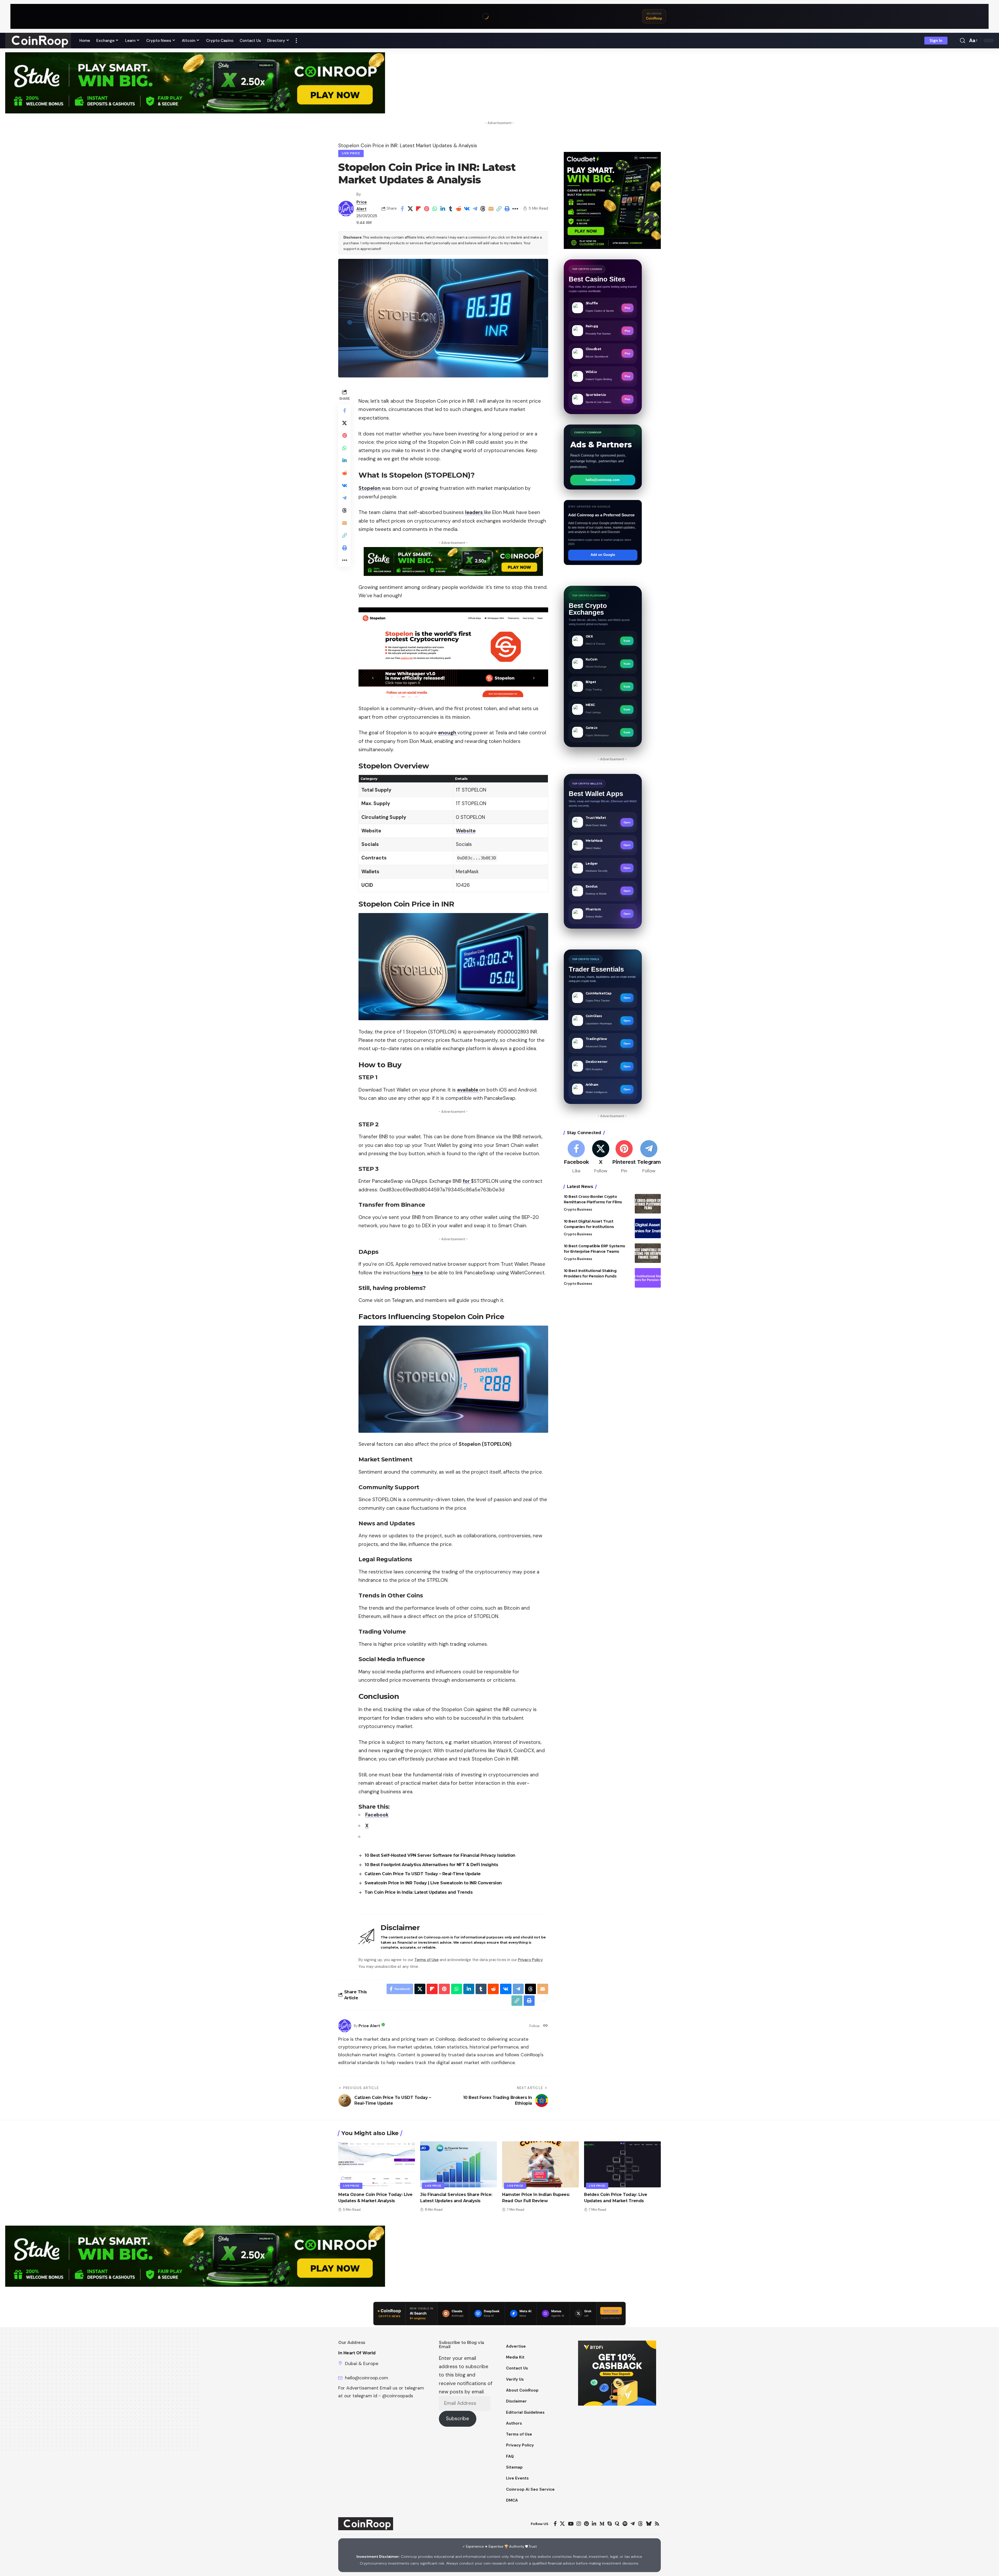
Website (466, 831)
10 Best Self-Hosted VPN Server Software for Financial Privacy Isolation (440, 1855)
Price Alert (369, 2026)
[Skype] (610, 2524)
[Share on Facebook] (402, 209)
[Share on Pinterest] (426, 209)
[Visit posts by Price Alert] (346, 209)
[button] (296, 41)
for (467, 1181)
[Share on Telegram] (475, 209)
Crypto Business (578, 1209)
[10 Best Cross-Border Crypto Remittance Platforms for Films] (648, 1204)
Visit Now (611, 2311)
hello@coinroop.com (603, 480)
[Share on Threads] (483, 209)
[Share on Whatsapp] (434, 209)
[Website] (545, 2026)
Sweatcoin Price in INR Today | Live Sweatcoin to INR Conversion (433, 1883)
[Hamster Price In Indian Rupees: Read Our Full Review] (540, 2164)
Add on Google (603, 555)
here (418, 1273)
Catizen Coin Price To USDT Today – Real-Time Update (423, 1874)
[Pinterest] (624, 1157)
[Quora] (617, 2524)
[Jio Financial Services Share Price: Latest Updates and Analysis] (459, 2164)
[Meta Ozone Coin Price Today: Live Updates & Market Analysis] (377, 2164)
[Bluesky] (649, 2524)
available (468, 1090)
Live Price (351, 153)
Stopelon (370, 488)
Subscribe (457, 2418)
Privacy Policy (530, 1960)
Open (627, 822)
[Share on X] (410, 209)
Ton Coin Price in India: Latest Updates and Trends (418, 1892)
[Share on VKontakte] (467, 209)
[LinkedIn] (594, 2524)
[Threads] (640, 2524)
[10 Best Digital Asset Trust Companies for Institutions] (648, 1228)
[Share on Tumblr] (451, 209)
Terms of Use (427, 1960)
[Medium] (602, 2524)
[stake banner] (195, 82)
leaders (475, 512)
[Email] (491, 209)
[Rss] (657, 2524)
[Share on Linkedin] (443, 209)
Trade (627, 641)
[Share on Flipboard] (418, 209)
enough (448, 733)
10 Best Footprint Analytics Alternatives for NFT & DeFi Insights (431, 1865)
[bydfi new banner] (617, 2373)
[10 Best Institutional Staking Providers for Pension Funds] (648, 1278)
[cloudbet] (612, 200)
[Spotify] (625, 2524)
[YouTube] (571, 2524)
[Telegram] (649, 1157)
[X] (601, 1157)
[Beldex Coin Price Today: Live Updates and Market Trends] (622, 2164)
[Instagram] (579, 2524)
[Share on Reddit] (459, 209)
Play (627, 308)
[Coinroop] (38, 41)
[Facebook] (576, 1157)
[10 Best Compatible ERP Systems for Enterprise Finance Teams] (648, 1253)
